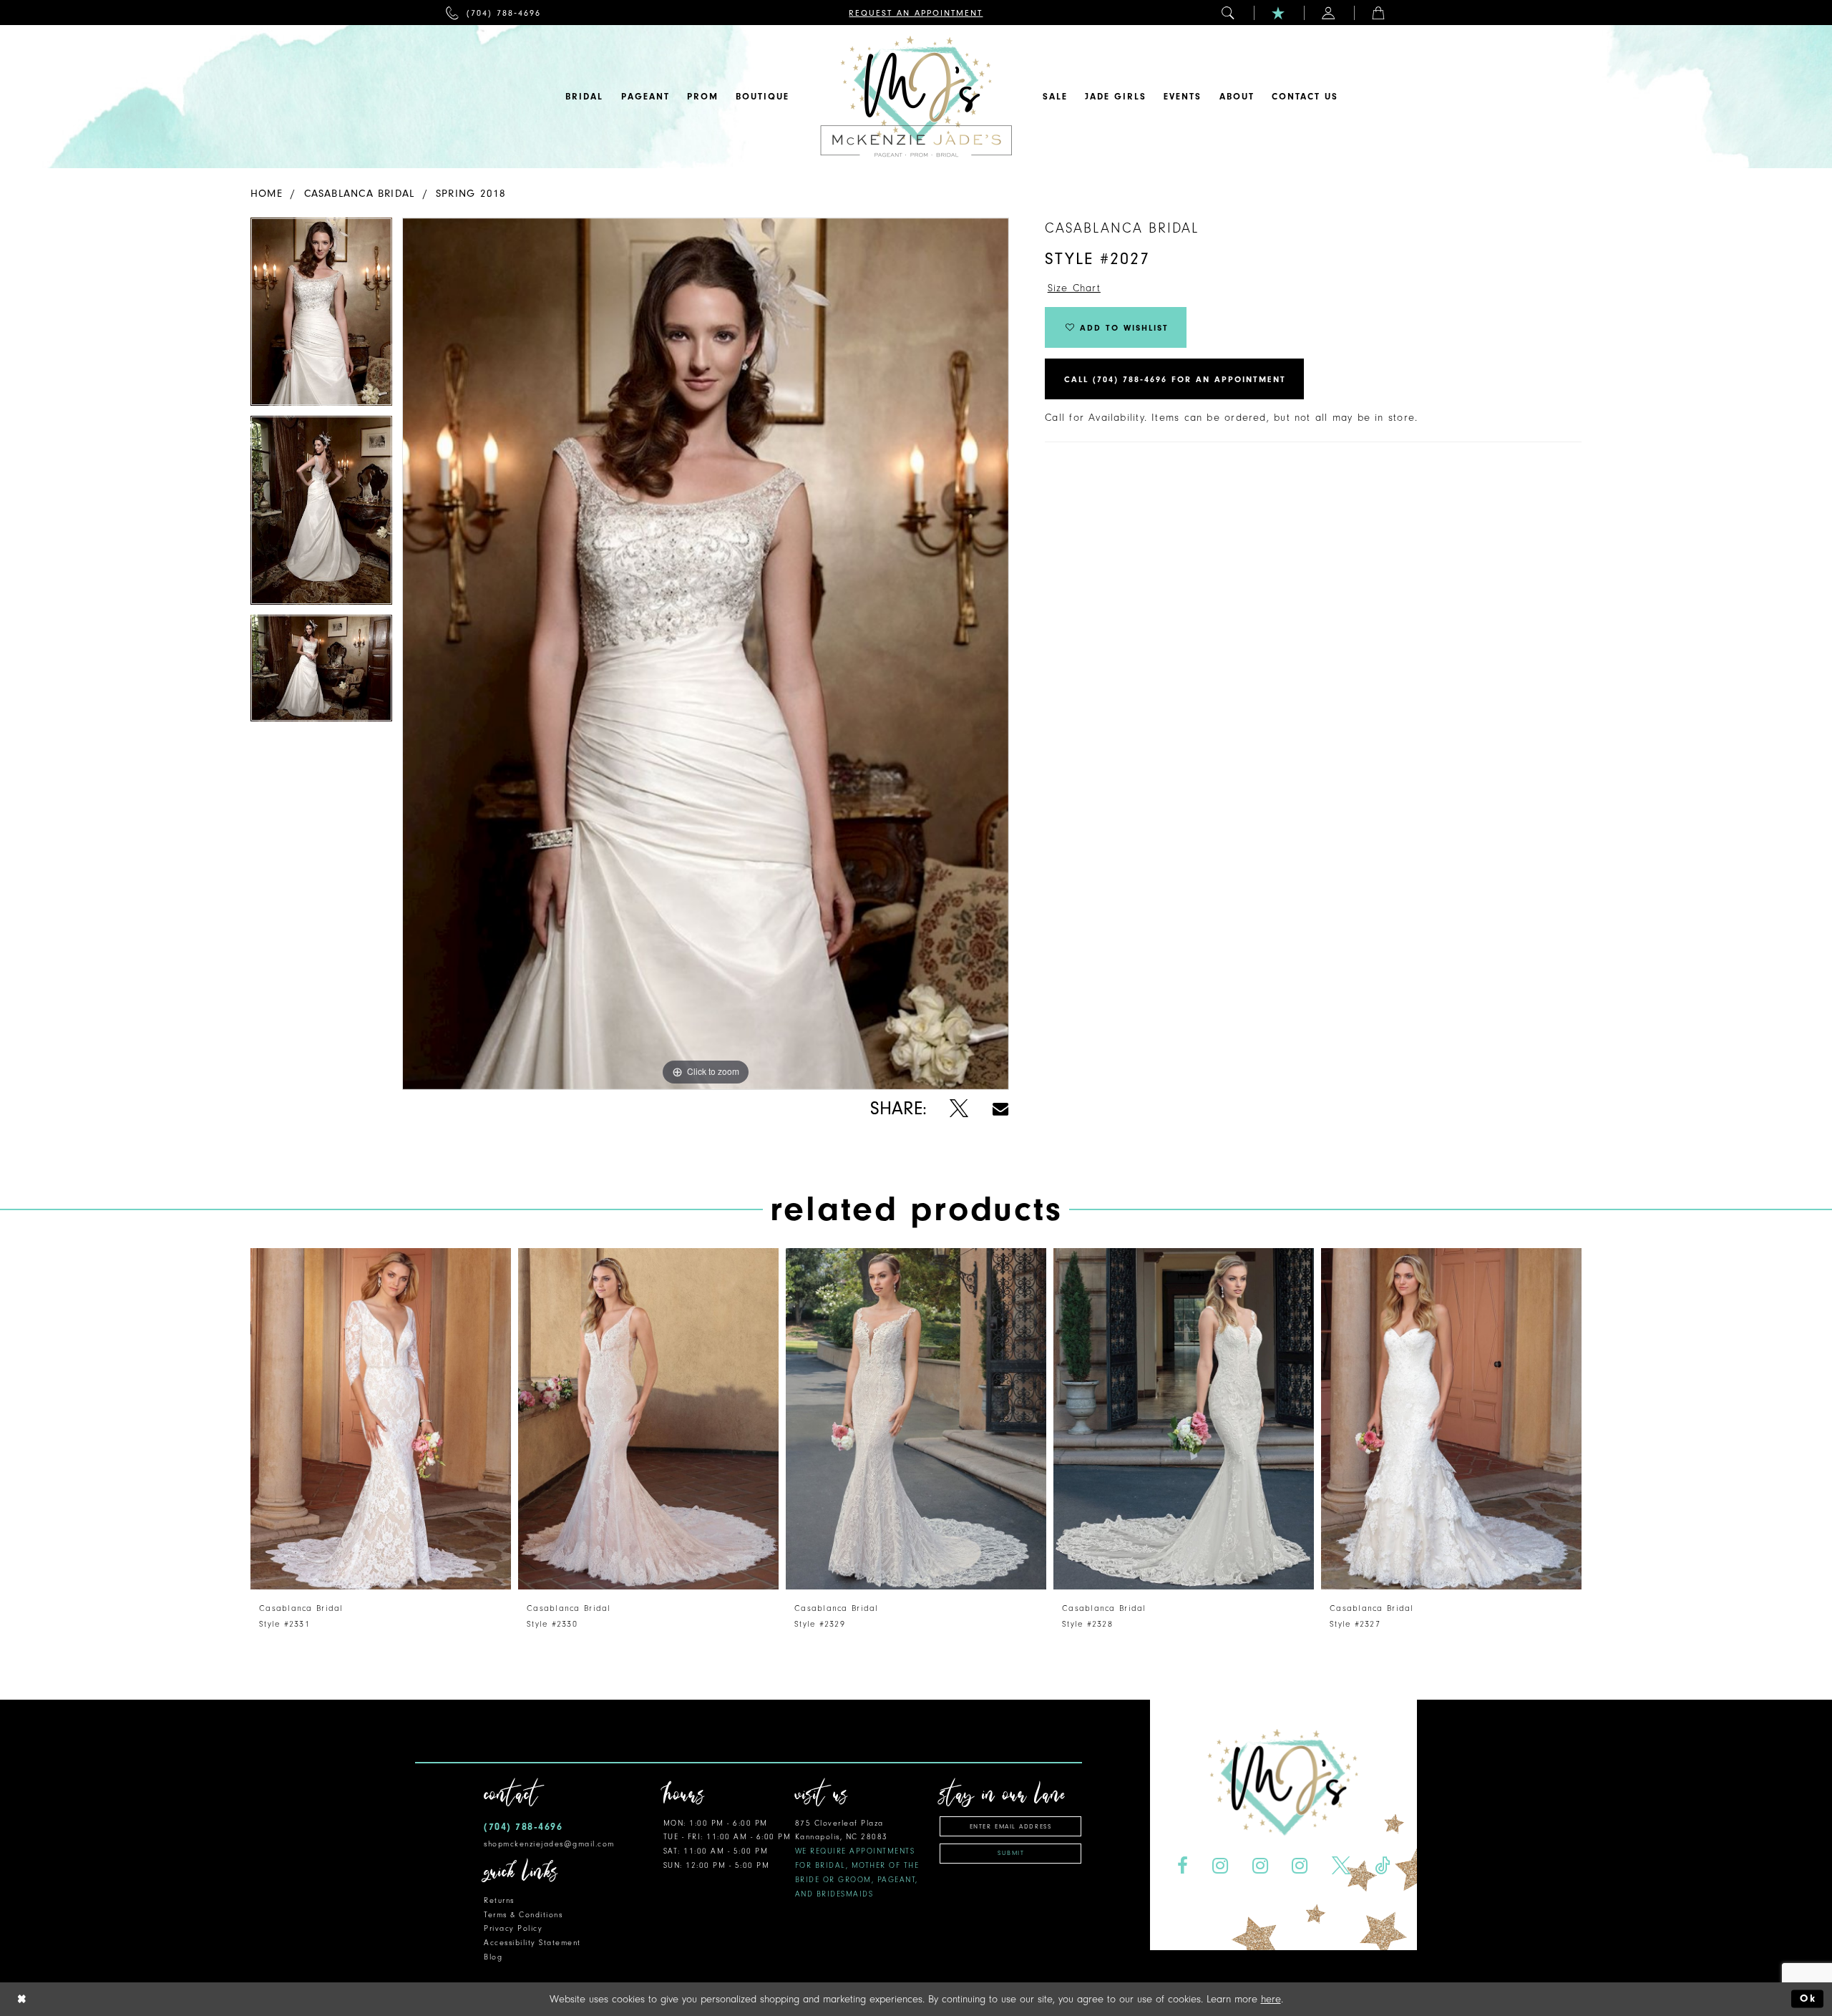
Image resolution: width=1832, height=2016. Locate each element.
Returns (499, 1900)
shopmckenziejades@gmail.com (549, 1844)
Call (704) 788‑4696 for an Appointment (1175, 379)
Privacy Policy (513, 1928)
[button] (1229, 13)
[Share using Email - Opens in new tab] (1000, 1109)
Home (267, 194)
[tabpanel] (321, 317)
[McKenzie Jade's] (916, 97)
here (1271, 1999)
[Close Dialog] (22, 1999)
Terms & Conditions (523, 1915)
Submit (1011, 1853)
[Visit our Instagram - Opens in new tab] (1220, 1866)
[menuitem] (493, 13)
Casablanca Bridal (360, 194)
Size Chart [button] (1074, 288)
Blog (493, 1957)
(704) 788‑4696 (523, 1827)
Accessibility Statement (532, 1943)
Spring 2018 (471, 194)
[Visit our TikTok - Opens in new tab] (1383, 1866)
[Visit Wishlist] (1279, 13)
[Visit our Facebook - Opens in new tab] (1182, 1866)
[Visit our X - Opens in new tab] (1341, 1866)
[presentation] (381, 1419)
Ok (1808, 1998)
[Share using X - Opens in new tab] (959, 1109)
